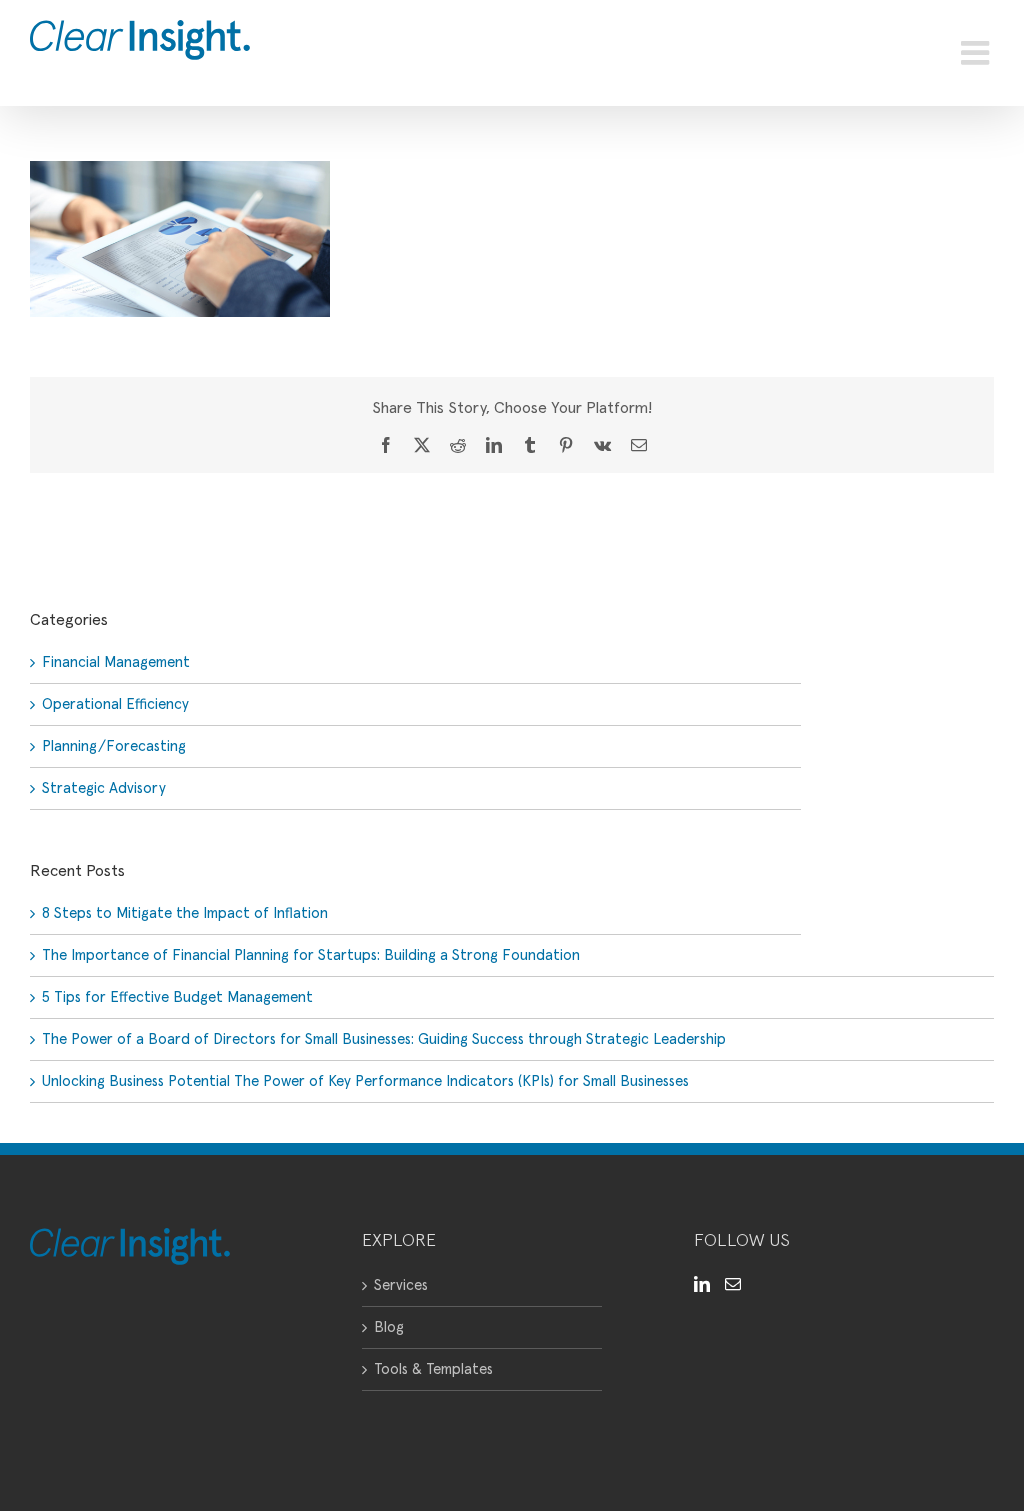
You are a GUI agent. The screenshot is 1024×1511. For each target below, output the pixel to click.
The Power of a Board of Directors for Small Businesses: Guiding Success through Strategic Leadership (384, 1039)
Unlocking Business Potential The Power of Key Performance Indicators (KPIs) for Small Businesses (365, 1081)
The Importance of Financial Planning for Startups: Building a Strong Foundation (311, 955)
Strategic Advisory (104, 788)
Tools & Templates (433, 1369)
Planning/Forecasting (114, 746)
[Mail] (733, 1284)
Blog (389, 1327)
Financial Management (116, 662)
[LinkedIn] (702, 1284)
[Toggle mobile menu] (977, 53)
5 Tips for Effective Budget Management (177, 997)
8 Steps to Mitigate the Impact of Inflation (185, 913)
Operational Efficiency (115, 704)
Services (401, 1285)
